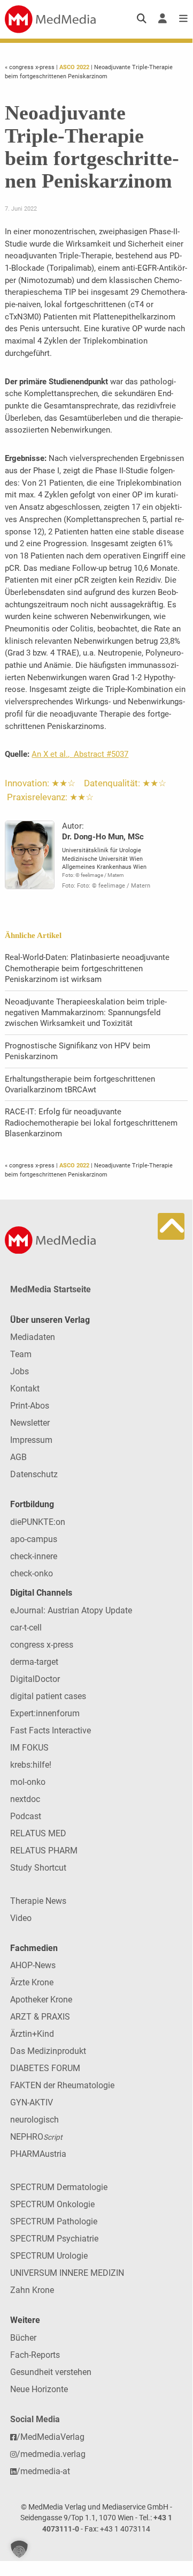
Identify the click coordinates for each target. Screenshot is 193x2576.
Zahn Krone (32, 2290)
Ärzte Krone (32, 1982)
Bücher (23, 2338)
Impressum (31, 1440)
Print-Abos (30, 1406)
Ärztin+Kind (32, 2034)
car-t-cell (26, 1628)
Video (21, 1918)
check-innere (34, 1556)
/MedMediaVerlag (51, 2437)
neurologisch (34, 2120)
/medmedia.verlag (51, 2454)
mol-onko (28, 1782)
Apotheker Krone (41, 2000)
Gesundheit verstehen (51, 2372)
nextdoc (25, 1799)
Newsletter (30, 1423)
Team (21, 1354)
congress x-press (42, 1645)
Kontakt (25, 1388)
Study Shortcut (38, 1868)
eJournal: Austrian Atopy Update (71, 1610)
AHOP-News (33, 1965)
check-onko (32, 1573)
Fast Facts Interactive (51, 1730)
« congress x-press (30, 67)
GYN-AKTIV (32, 2102)
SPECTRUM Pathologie (54, 2221)
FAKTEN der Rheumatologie (62, 2085)
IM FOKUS (29, 1748)
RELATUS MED (38, 1833)
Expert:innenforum (45, 1713)
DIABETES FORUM (45, 2068)
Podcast (26, 1816)
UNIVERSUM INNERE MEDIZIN (67, 2273)
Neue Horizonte (39, 2389)
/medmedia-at (43, 2471)
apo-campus (34, 1539)
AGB (18, 1457)
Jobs (20, 1371)
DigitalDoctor (35, 1679)
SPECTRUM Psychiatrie (54, 2239)
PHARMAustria (38, 2154)
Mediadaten (33, 1337)
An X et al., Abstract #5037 (80, 754)
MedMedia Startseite (51, 1289)
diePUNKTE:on (38, 1522)
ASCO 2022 (74, 67)
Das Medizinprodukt (48, 2051)
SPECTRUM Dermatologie (59, 2187)
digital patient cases (48, 1696)
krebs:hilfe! (31, 1765)
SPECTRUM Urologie (49, 2256)
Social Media (35, 2419)
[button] (19, 2549)
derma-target (34, 1662)
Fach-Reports (35, 2355)
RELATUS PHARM (44, 1851)
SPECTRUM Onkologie (52, 2204)
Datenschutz (34, 1474)
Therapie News (38, 1901)
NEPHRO (36, 2137)
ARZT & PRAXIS (40, 2017)
